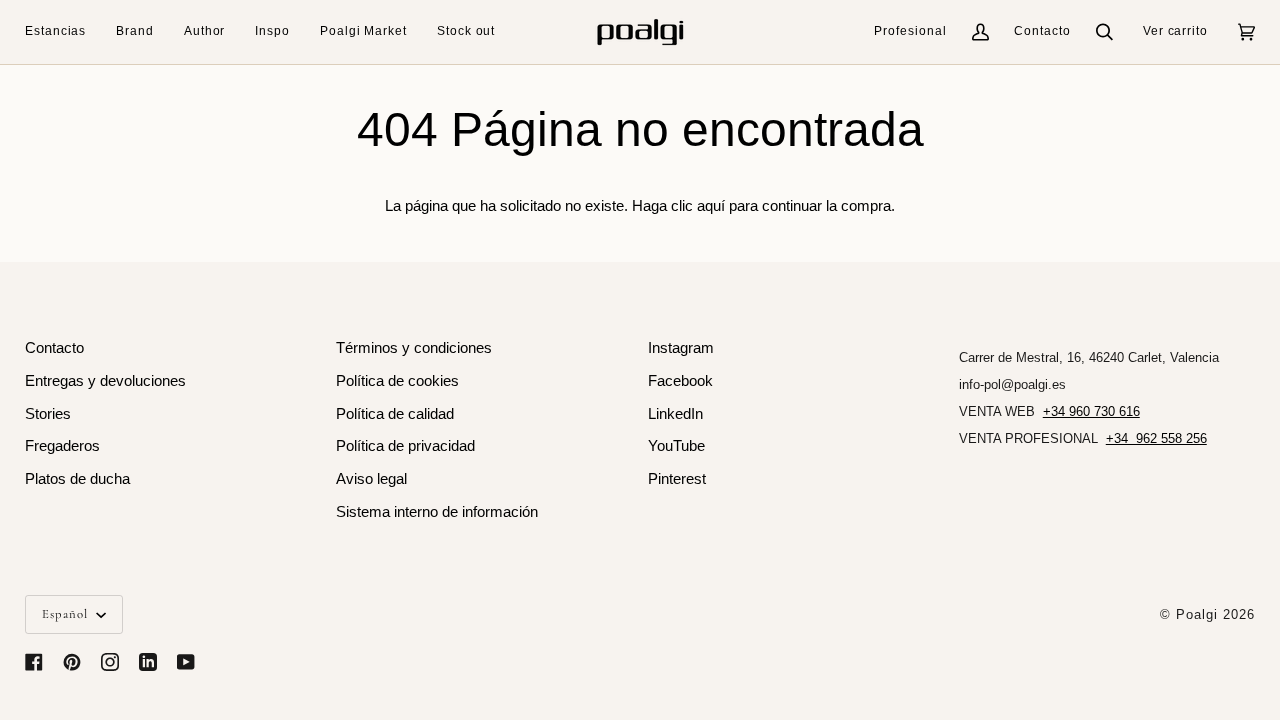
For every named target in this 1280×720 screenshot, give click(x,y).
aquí (711, 206)
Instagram (681, 348)
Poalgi (1197, 614)
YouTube (676, 446)
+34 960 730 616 (1091, 411)
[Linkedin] (148, 662)
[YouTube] (186, 662)
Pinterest (677, 479)
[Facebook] (34, 662)
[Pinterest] (72, 662)
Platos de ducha (77, 479)
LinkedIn (675, 414)
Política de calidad (395, 414)
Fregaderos (62, 446)
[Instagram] (110, 662)
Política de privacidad (405, 446)
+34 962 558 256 (1156, 438)
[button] (63, 32)
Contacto (1042, 31)
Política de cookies (397, 381)
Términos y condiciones (414, 348)
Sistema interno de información (437, 512)
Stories (48, 414)
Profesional (910, 31)
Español (67, 614)
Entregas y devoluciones (105, 381)
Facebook (680, 381)
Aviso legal (371, 479)
